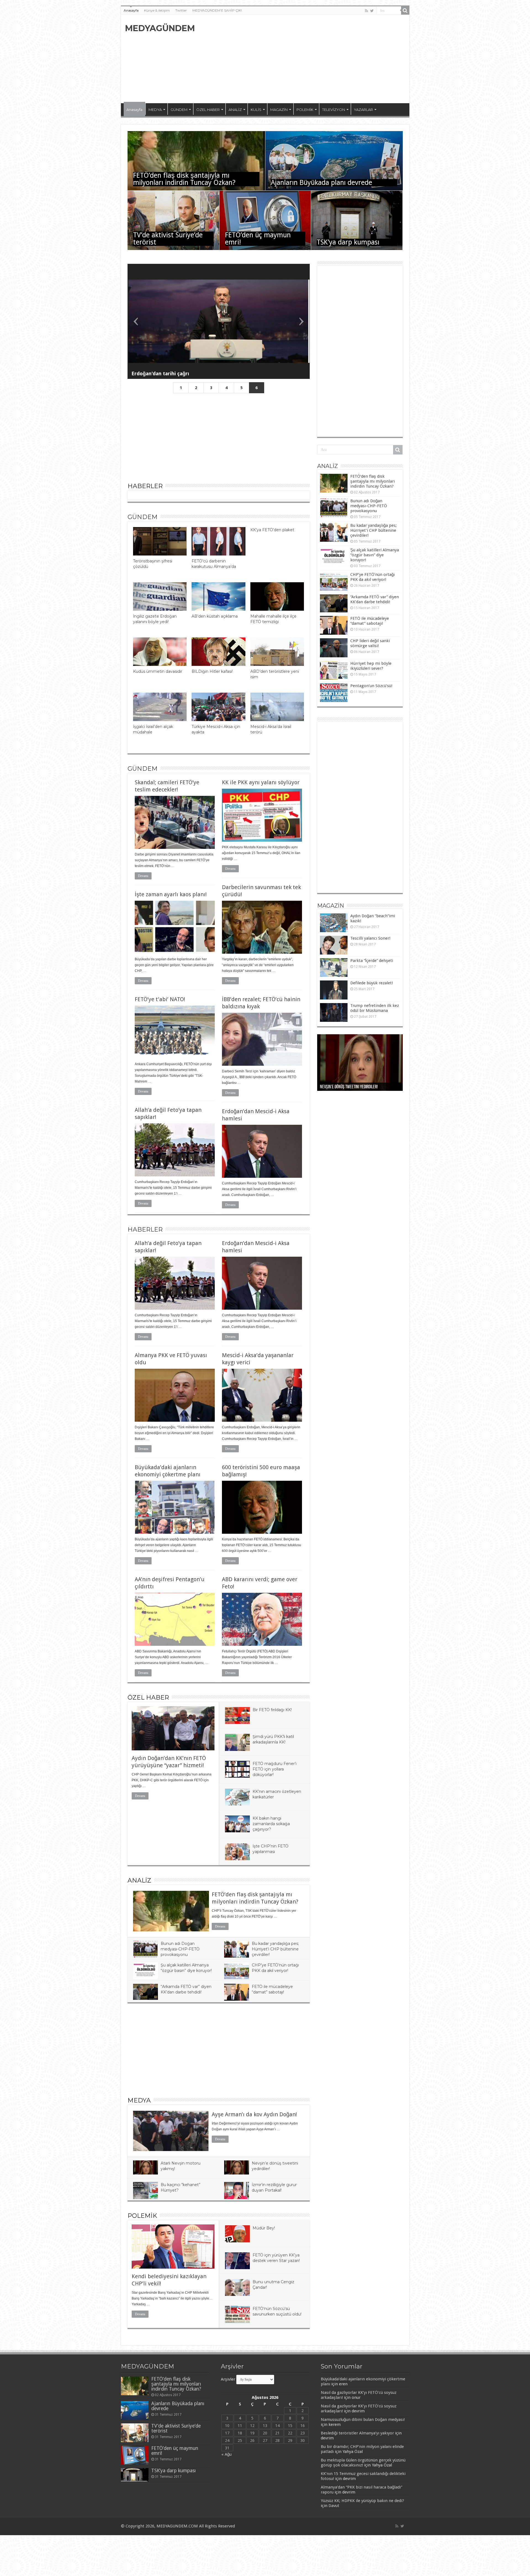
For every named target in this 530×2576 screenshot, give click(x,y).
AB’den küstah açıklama (215, 616)
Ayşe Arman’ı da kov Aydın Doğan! (254, 2114)
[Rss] (366, 11)
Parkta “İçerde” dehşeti (372, 961)
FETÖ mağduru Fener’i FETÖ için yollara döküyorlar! (275, 1769)
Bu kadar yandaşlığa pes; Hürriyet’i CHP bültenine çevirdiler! (275, 1949)
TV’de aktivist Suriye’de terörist (168, 239)
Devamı (143, 876)
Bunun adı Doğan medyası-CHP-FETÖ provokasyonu (180, 1949)
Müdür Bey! (264, 2228)
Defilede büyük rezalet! (372, 983)
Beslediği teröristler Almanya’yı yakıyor (357, 2433)
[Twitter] (372, 11)
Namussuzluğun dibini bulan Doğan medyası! (363, 2420)
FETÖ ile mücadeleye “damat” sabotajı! (370, 621)
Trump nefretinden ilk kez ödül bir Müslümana (375, 1008)
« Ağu (226, 2454)
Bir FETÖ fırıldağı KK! (272, 1710)
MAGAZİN (279, 110)
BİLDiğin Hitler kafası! (212, 671)
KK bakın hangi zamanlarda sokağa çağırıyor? (271, 1824)
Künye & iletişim (157, 10)
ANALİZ (235, 110)
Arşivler (228, 2379)
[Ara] (405, 10)
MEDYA (155, 110)
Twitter (181, 10)
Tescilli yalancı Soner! (370, 938)
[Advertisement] (305, 59)
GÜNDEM (179, 110)
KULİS (256, 110)
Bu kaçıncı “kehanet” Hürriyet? (345, 1087)
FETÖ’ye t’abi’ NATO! (160, 999)
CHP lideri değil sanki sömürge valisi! (370, 643)
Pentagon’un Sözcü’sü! (371, 686)
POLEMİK (305, 110)
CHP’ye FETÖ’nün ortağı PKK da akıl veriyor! (373, 577)
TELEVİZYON (334, 110)
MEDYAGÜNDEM (160, 28)
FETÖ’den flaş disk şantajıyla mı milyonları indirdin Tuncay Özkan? (184, 179)
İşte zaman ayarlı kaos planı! (171, 894)
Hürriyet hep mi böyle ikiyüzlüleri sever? (371, 666)
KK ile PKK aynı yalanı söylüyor (261, 782)
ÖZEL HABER (208, 110)
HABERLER (145, 486)
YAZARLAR (363, 110)
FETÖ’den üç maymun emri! (258, 239)
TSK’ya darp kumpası (348, 242)
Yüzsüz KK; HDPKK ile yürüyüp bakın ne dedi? (362, 2501)
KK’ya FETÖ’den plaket (272, 530)
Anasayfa (131, 10)
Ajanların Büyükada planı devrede (321, 183)
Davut (334, 2506)
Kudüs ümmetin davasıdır (158, 671)
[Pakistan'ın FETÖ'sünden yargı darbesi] (219, 321)
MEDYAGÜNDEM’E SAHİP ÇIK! (217, 10)
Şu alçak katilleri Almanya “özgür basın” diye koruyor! (375, 555)
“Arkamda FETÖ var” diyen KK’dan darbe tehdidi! (375, 599)
